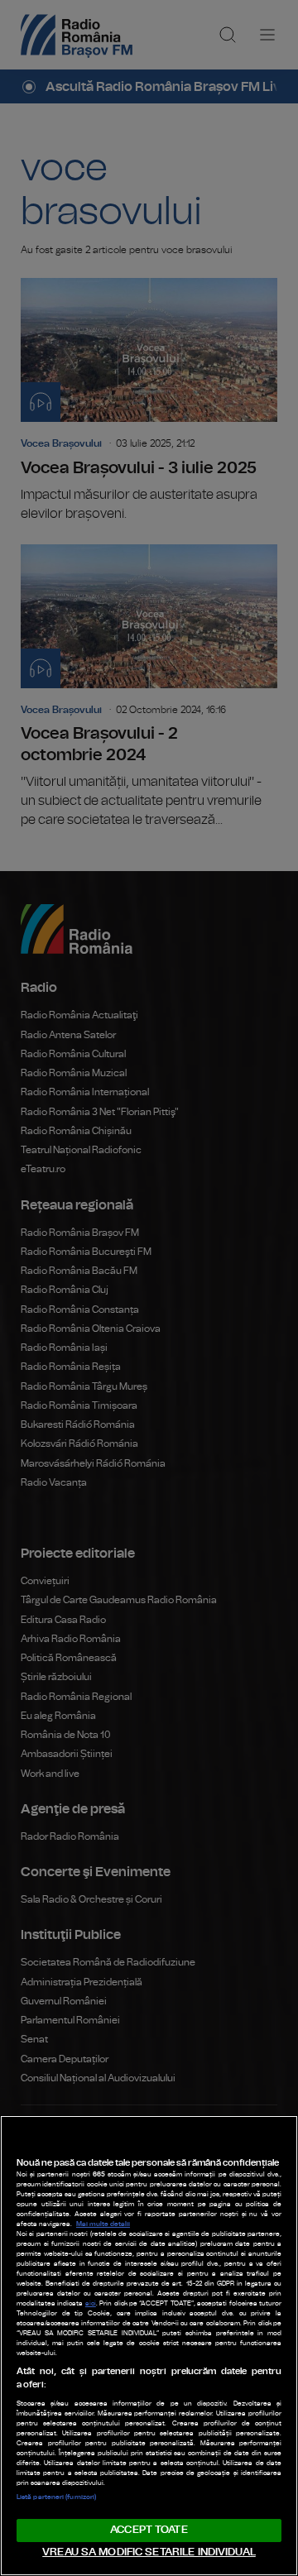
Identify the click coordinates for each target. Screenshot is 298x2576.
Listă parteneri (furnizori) (56, 2497)
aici (91, 2304)
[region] (149, 2346)
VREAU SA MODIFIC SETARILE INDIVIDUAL (149, 2552)
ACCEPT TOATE (149, 2530)
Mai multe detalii (103, 2224)
